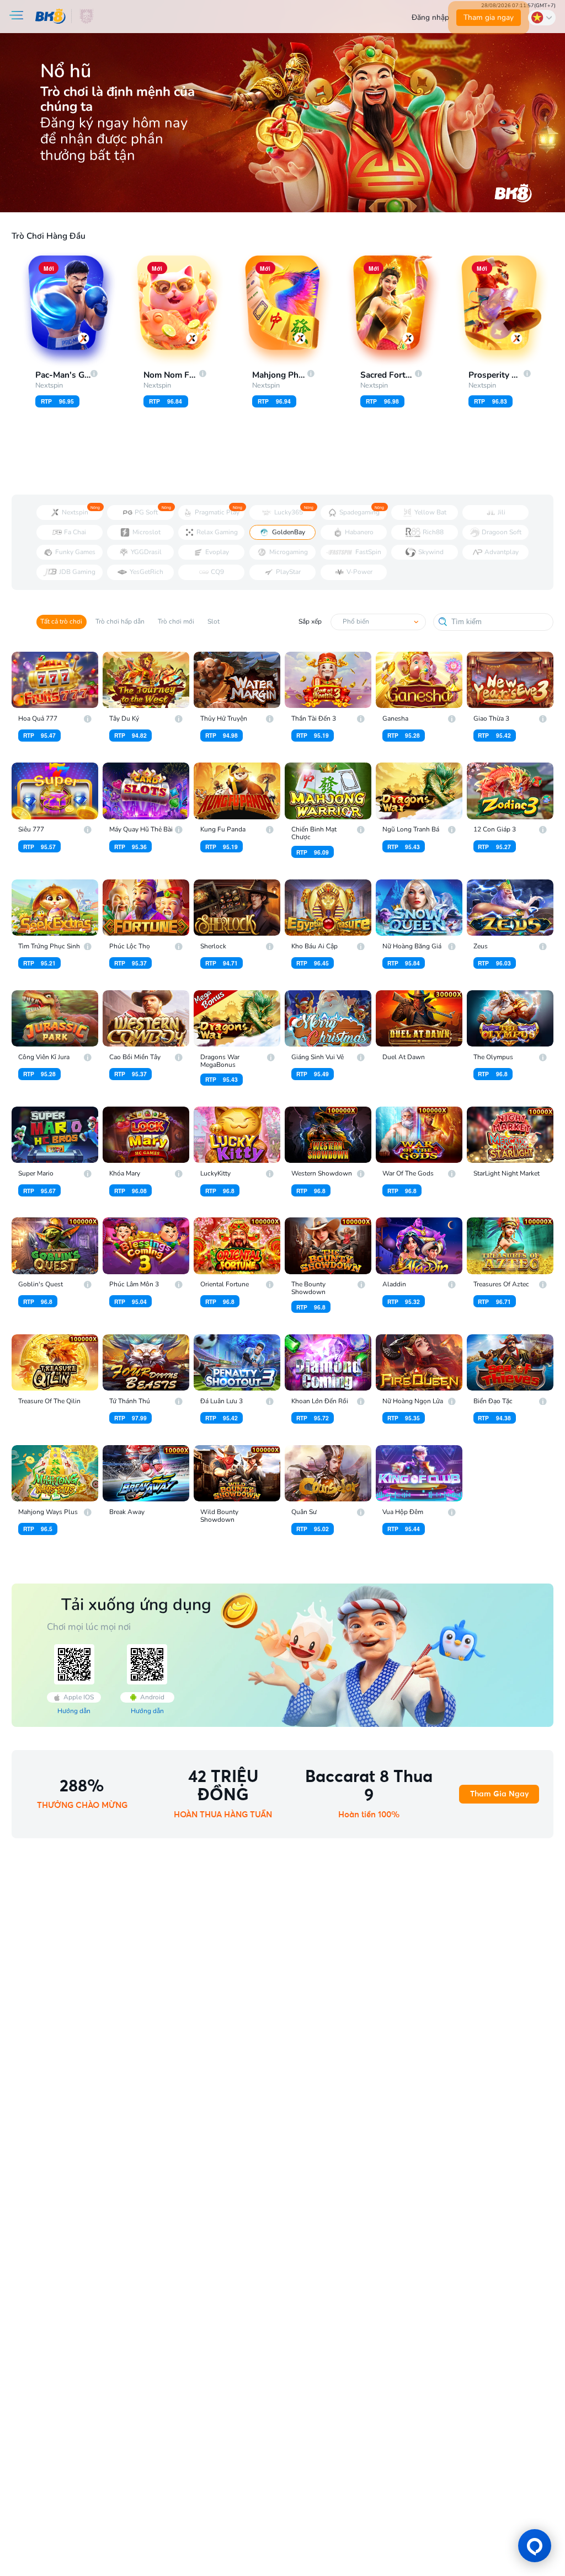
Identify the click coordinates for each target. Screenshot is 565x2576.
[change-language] (542, 17)
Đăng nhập (430, 17)
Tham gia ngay (489, 17)
